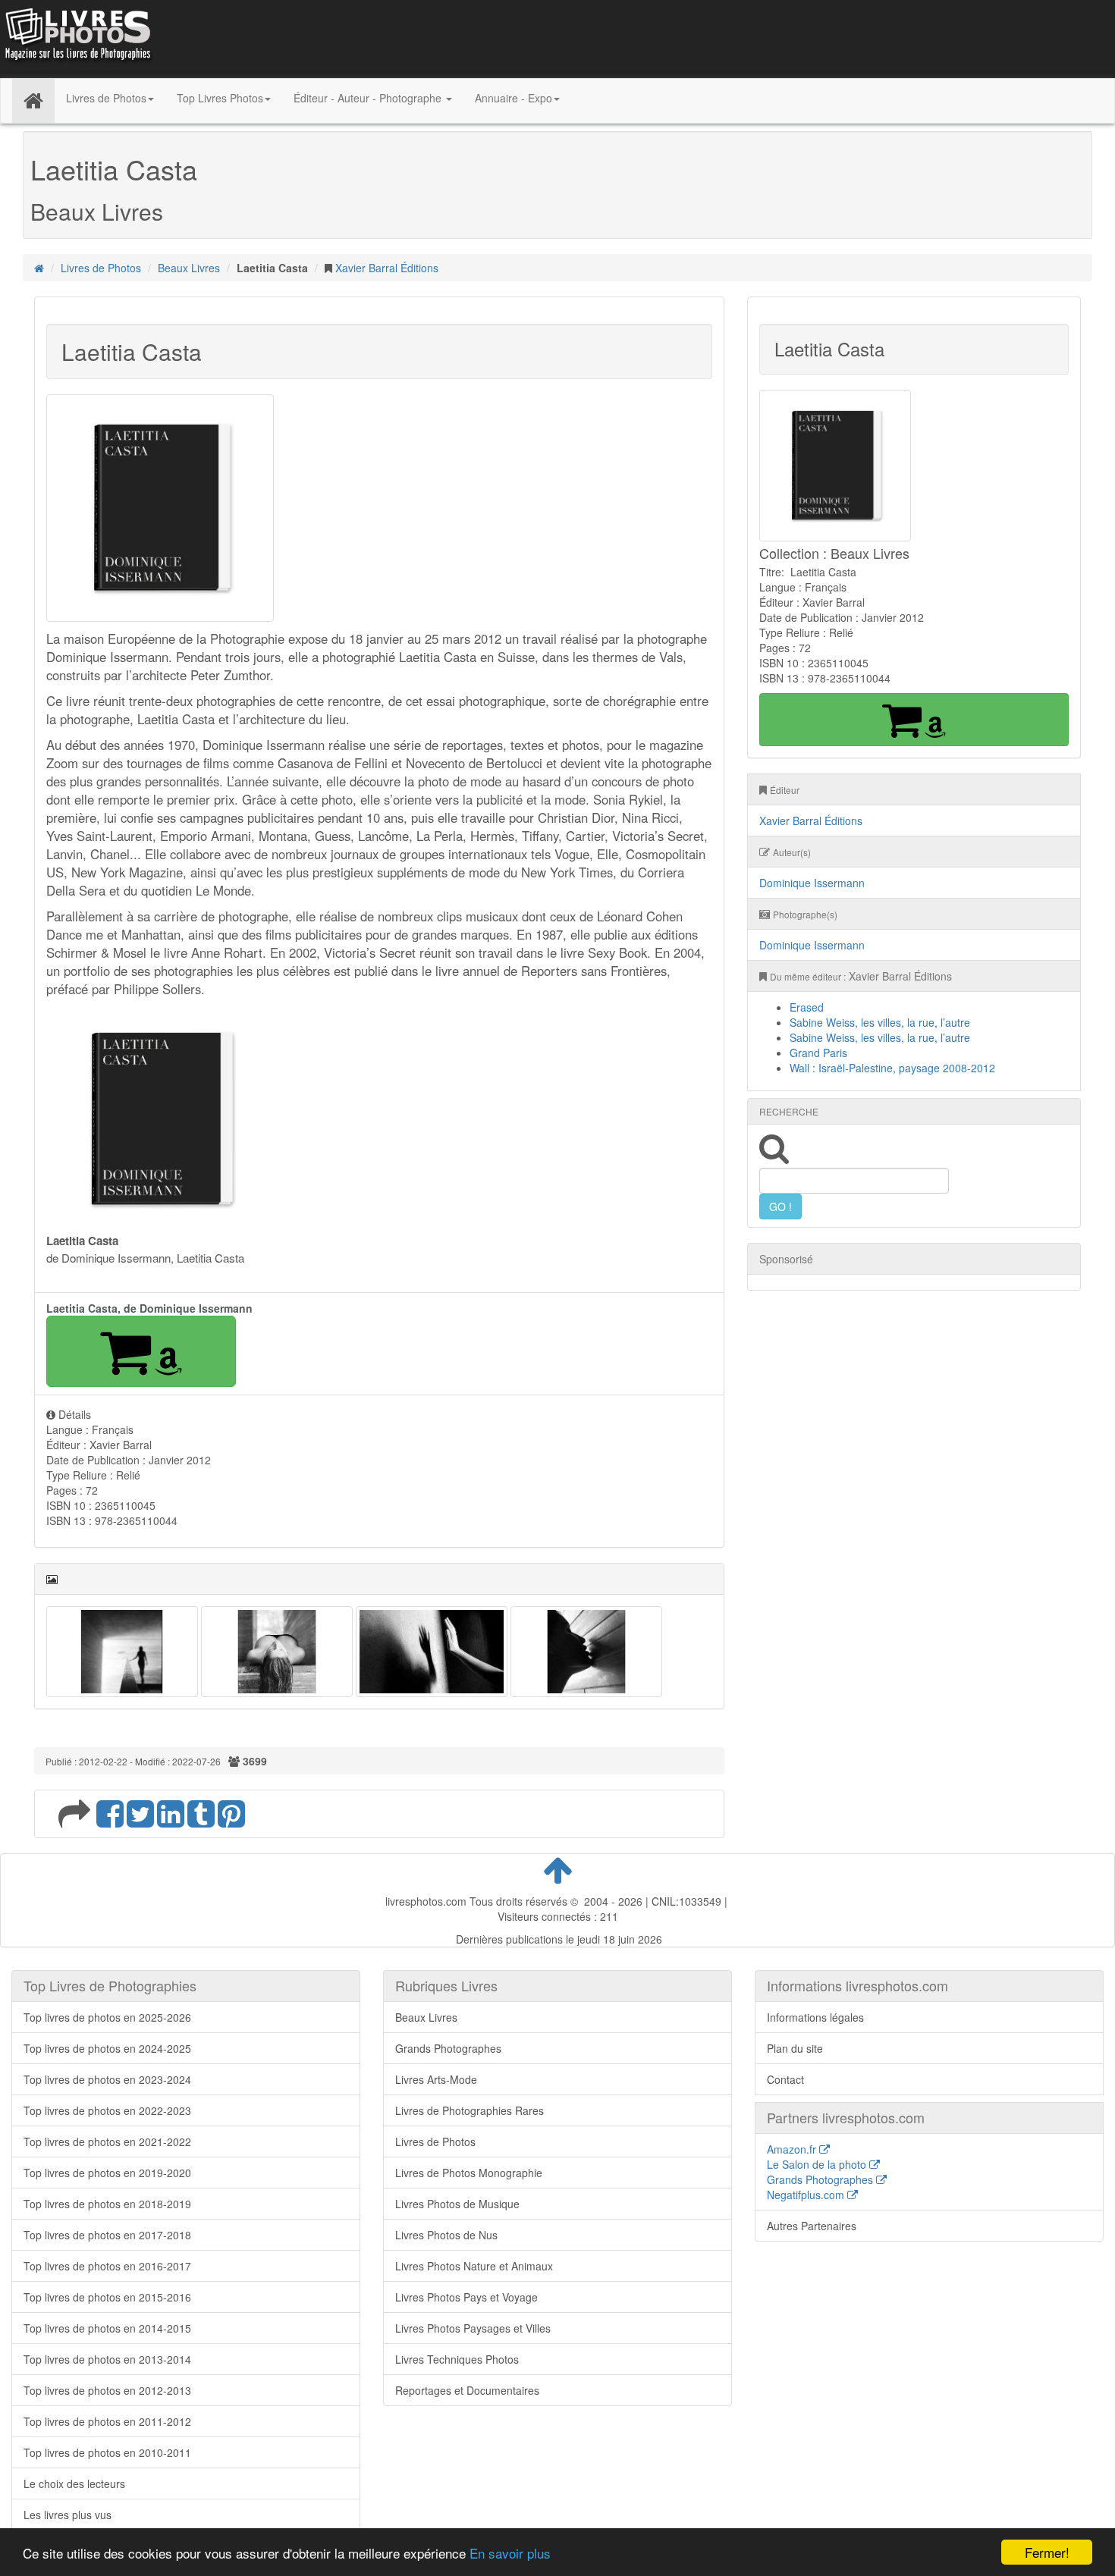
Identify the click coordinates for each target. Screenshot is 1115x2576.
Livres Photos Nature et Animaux (474, 2266)
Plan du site (795, 2048)
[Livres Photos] (77, 37)
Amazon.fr (793, 2149)
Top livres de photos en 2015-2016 (107, 2297)
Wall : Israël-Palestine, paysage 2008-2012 (892, 1068)
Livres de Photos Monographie (469, 2173)
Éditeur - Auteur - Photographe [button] (369, 98)
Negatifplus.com (807, 2195)
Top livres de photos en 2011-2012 (107, 2421)
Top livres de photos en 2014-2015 (107, 2328)
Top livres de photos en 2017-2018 (107, 2235)
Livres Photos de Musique (457, 2204)
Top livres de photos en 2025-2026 (107, 2017)
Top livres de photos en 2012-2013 (107, 2390)
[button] (141, 1351)
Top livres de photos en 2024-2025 (107, 2048)
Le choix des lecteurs (74, 2483)
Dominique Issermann (812, 883)
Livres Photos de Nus (446, 2235)
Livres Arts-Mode (436, 2079)
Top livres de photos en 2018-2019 (107, 2204)
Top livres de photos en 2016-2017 (107, 2266)
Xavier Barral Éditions (387, 268)
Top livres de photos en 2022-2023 (107, 2110)
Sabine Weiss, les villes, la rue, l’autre (880, 1022)
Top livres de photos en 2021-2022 (107, 2141)
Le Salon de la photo (818, 2164)
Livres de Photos (101, 268)
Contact (785, 2079)
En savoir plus (510, 2553)
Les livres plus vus (68, 2515)
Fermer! (1047, 2552)
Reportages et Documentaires (467, 2390)
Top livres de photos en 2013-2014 (107, 2359)
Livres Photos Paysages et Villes (473, 2328)
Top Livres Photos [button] (220, 98)
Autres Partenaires (812, 2226)
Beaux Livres (189, 268)
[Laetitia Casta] (122, 1650)
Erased (807, 1007)
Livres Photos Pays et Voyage (466, 2297)
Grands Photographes (448, 2048)
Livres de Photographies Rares (470, 2110)
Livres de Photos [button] (106, 98)
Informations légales (815, 2017)
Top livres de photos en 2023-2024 (107, 2079)
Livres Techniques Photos (457, 2359)
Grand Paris (818, 1053)
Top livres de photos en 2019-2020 (107, 2173)
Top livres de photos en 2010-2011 (107, 2452)
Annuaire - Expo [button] (514, 98)
